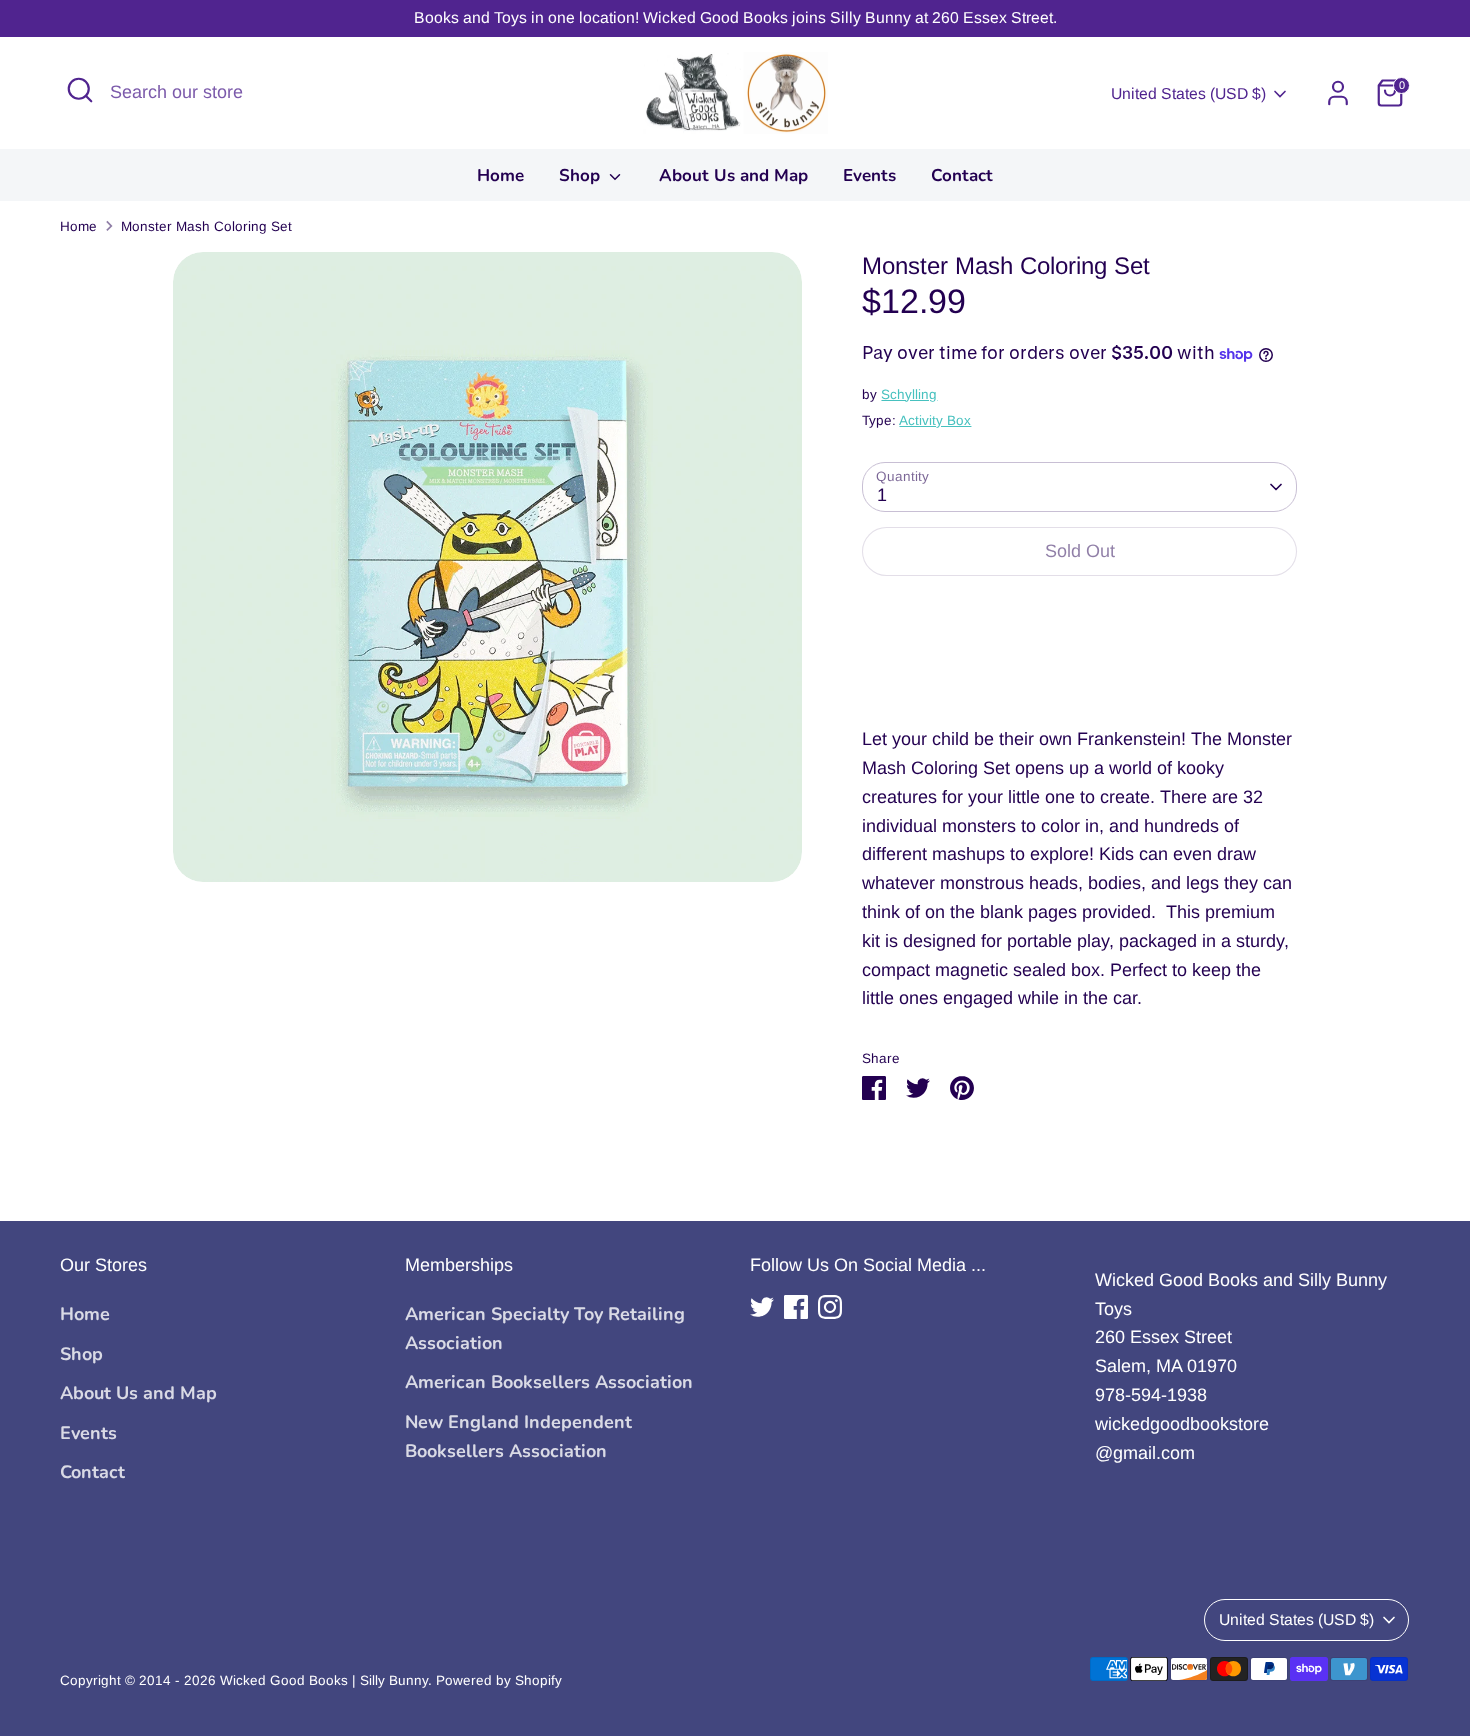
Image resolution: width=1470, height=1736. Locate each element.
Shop (582, 175)
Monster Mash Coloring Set (206, 226)
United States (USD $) (1188, 93)
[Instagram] (830, 1307)
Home (500, 175)
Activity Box (935, 420)
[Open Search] (80, 90)
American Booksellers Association (549, 1382)
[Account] (1338, 93)
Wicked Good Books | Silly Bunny (324, 1680)
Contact (962, 175)
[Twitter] (762, 1307)
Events (869, 175)
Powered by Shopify (499, 1680)
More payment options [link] (1079, 664)
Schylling (909, 394)
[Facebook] (796, 1307)
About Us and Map (733, 175)
